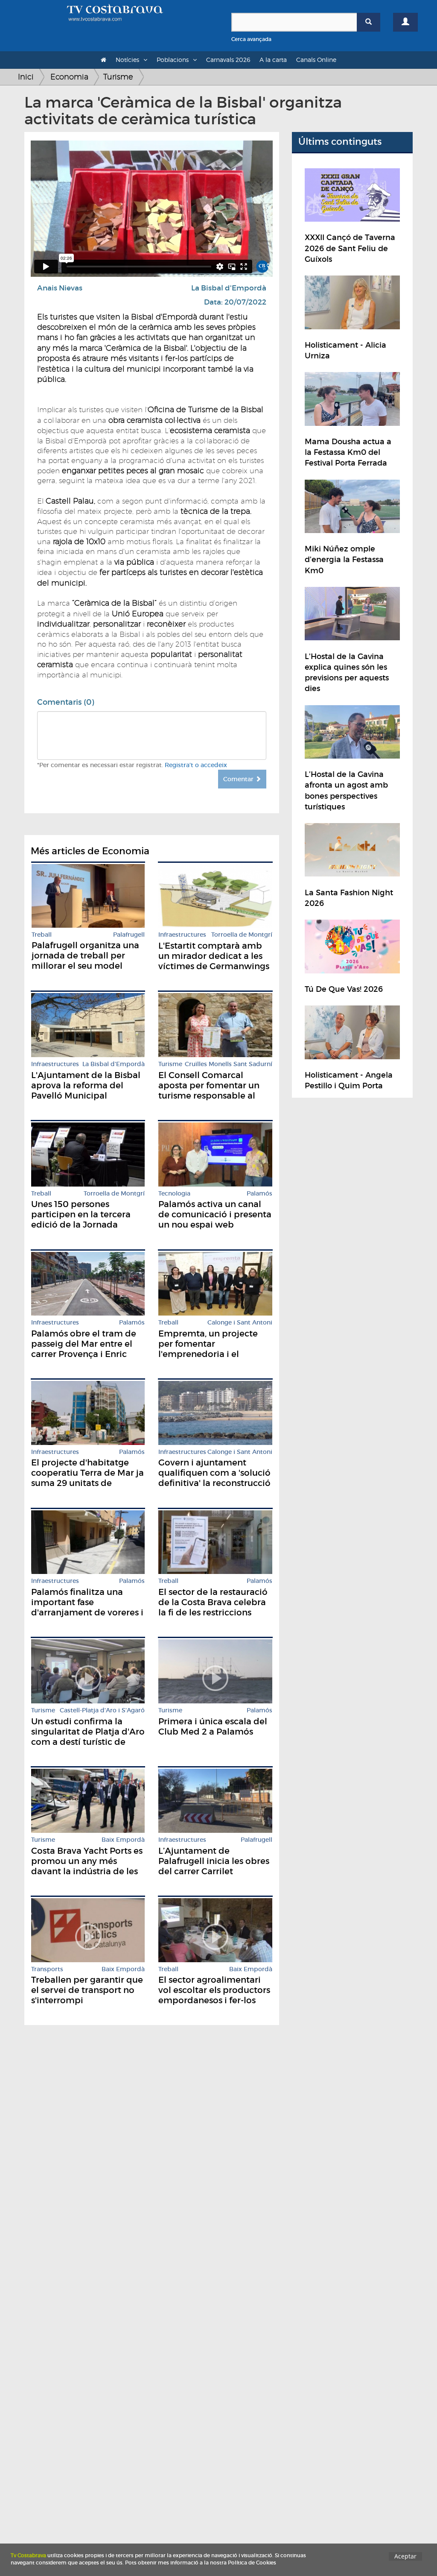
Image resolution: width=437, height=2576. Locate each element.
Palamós (259, 1194)
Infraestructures (182, 935)
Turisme (118, 77)
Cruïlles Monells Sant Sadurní (229, 1064)
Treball (42, 935)
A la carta (273, 60)
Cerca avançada (251, 39)
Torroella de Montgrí (242, 935)
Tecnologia (174, 1194)
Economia (69, 77)
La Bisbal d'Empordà (229, 288)
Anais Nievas (60, 288)
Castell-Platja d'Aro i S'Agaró (102, 1710)
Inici (26, 77)
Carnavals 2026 (228, 60)
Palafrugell (129, 935)
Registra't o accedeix (196, 765)
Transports (47, 1969)
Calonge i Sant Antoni (240, 1323)
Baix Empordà (123, 1840)
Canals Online (316, 60)
